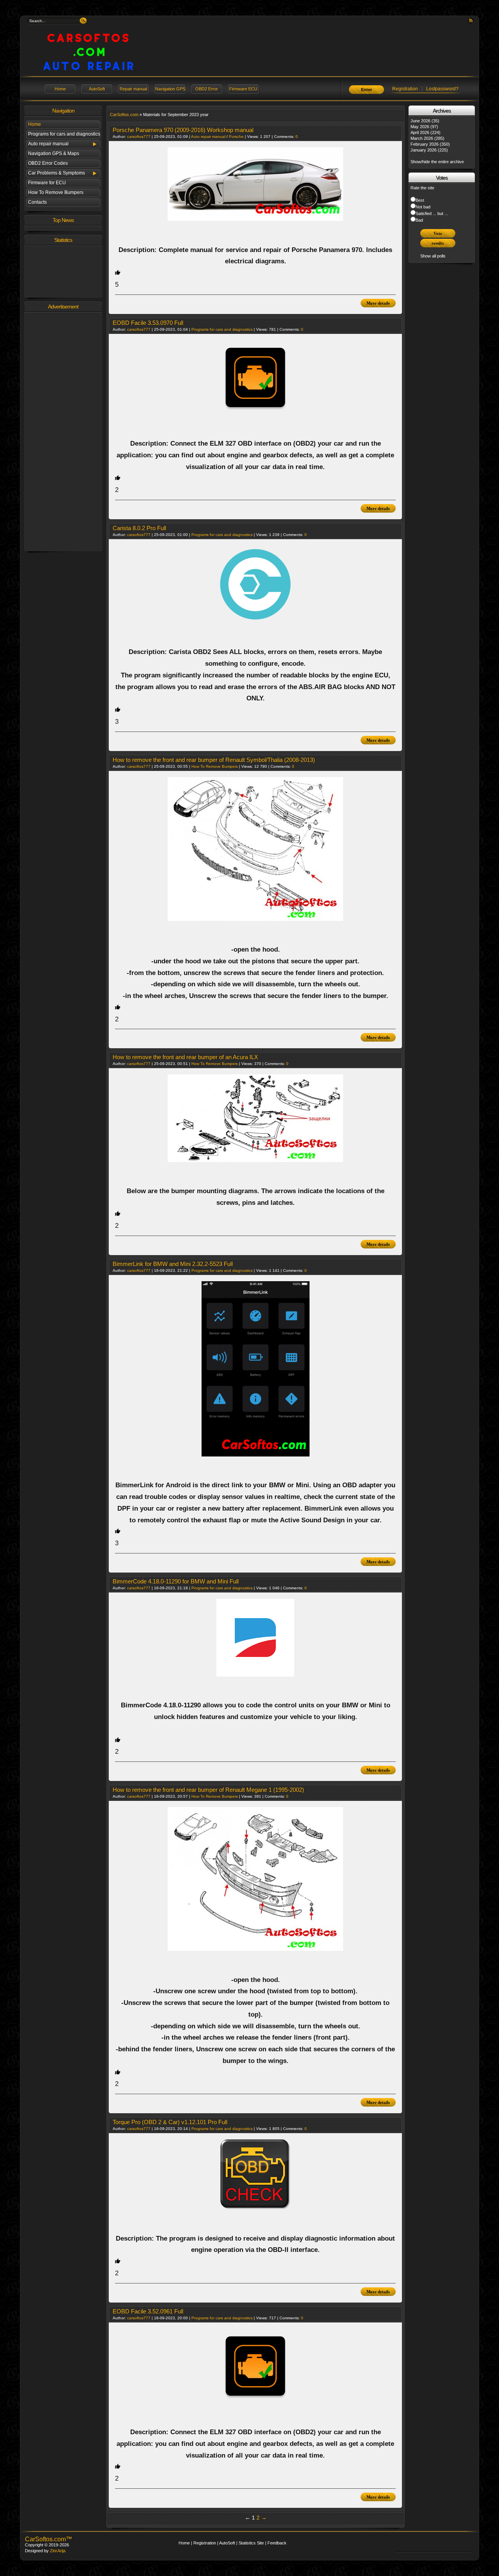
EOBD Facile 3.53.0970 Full (148, 323)
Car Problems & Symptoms (57, 173)
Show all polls (433, 256)
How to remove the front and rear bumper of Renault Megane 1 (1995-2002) (208, 1790)
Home (60, 89)
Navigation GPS (170, 89)
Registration (405, 89)
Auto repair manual (48, 144)
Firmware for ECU (47, 183)
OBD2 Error (207, 89)
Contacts (37, 202)
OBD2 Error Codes (48, 163)
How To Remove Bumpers (56, 192)
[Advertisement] (63, 431)
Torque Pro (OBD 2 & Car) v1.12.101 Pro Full (170, 2122)
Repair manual (133, 89)
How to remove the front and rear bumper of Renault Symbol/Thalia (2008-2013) (214, 760)
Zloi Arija (58, 2551)
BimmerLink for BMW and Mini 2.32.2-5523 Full (173, 1264)
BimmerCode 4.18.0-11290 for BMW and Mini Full (176, 1581)
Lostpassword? (442, 89)
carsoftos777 (139, 137)
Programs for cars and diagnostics (64, 134)
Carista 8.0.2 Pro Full (139, 528)
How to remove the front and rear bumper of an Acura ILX (185, 1057)
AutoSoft (97, 89)
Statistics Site (251, 2543)
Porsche (236, 137)
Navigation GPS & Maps (54, 153)
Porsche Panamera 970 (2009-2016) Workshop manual (183, 130)
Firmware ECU (243, 89)
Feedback (277, 2543)
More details (378, 303)
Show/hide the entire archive (437, 162)
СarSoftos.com (124, 115)
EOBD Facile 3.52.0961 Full (148, 2311)
